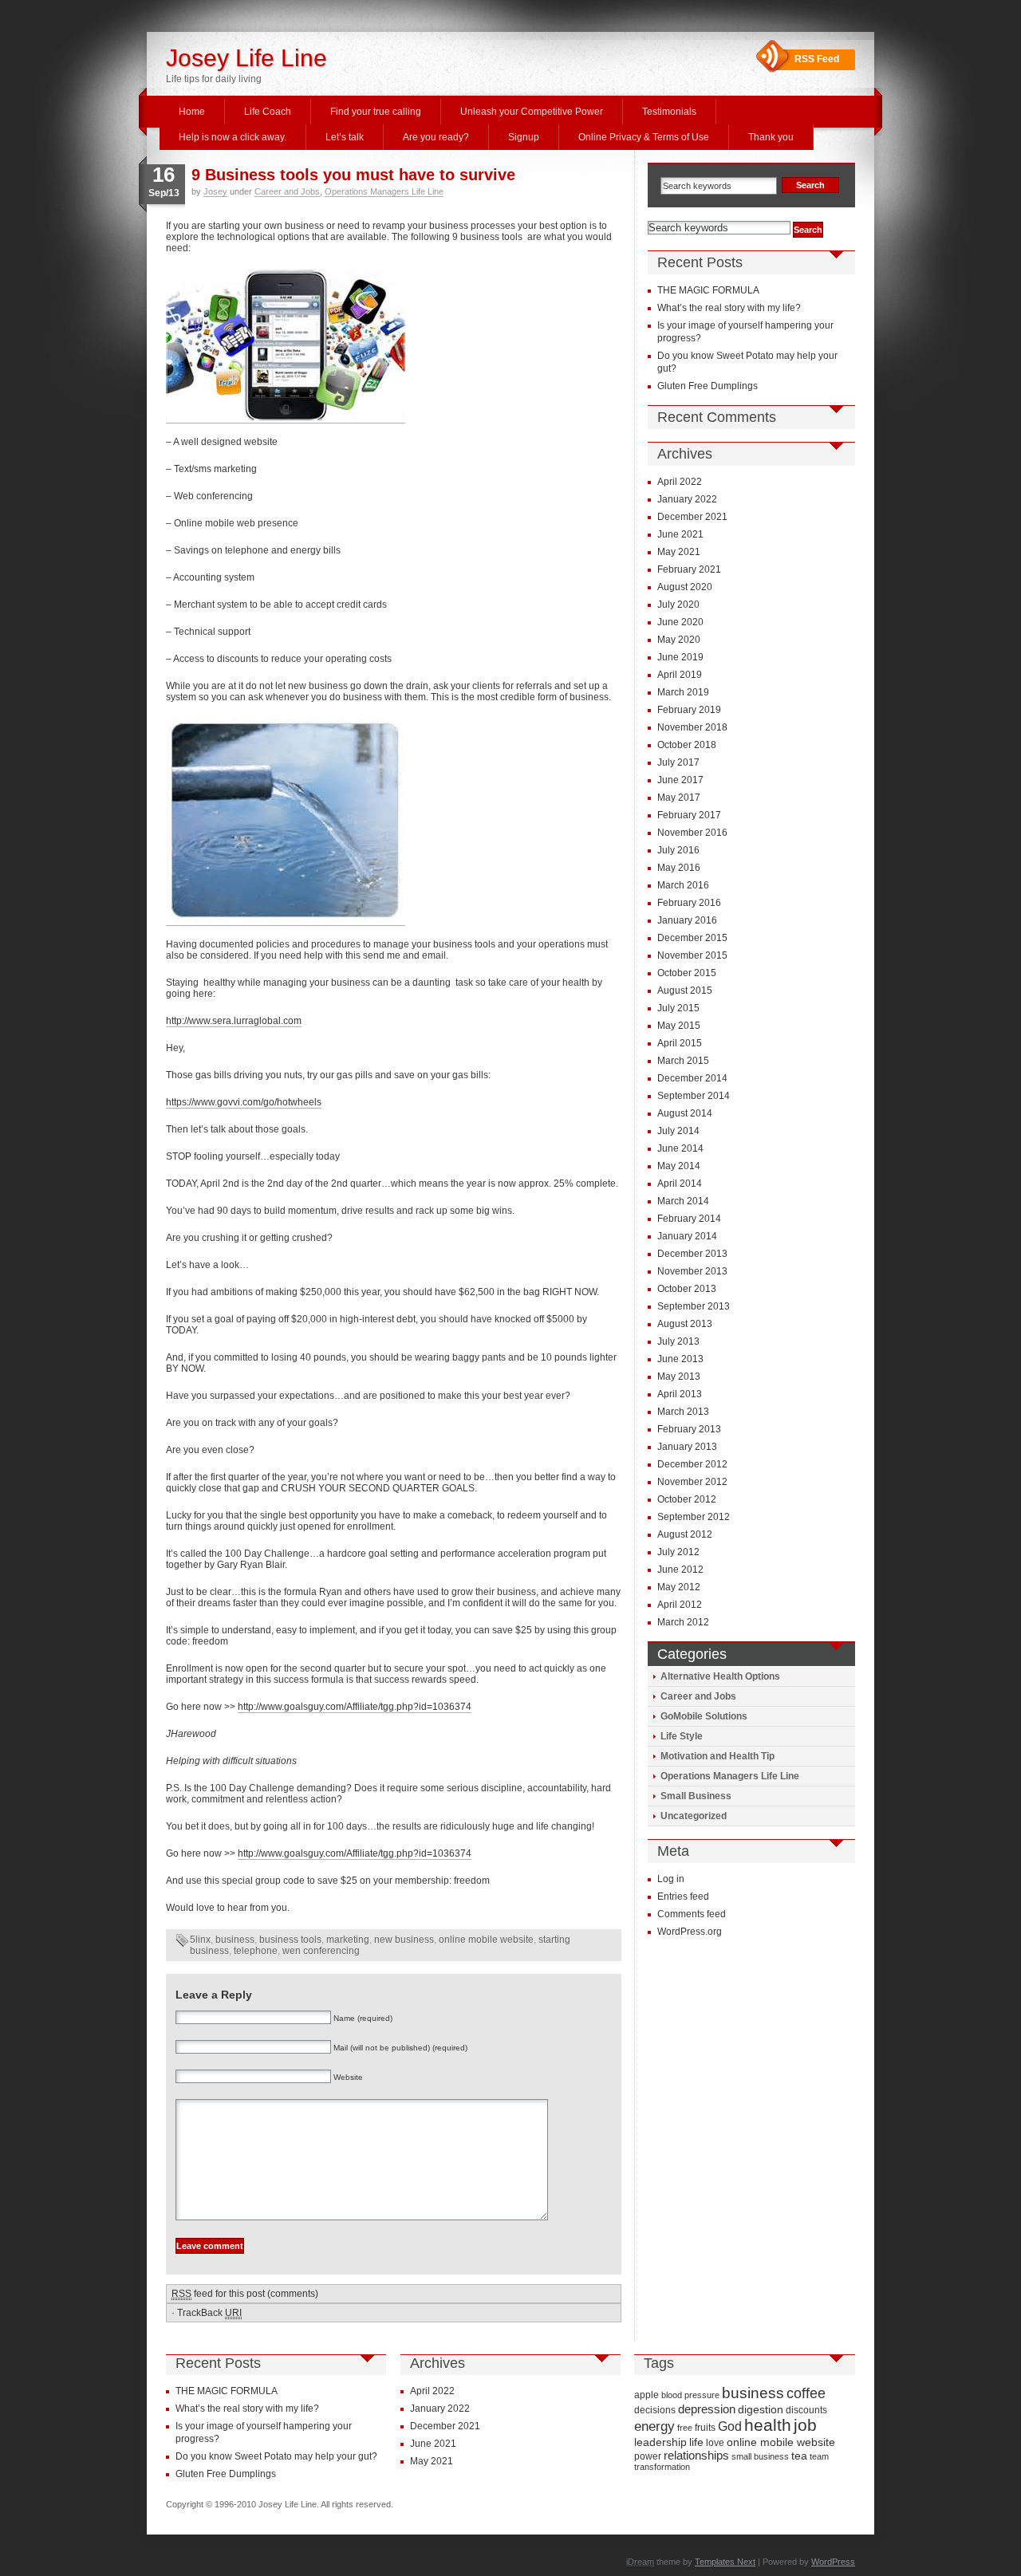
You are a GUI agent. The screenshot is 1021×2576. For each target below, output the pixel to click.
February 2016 (689, 903)
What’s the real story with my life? (729, 308)
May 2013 (679, 1377)
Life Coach (268, 112)
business (235, 1940)
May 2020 (679, 640)
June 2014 (680, 1148)
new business (404, 1940)
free (685, 2428)
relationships (696, 2455)
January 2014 (687, 1236)
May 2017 (679, 798)
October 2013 (687, 1289)
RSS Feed (817, 59)
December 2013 (692, 1254)
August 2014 (685, 1113)
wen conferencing (321, 1951)
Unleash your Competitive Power (532, 112)
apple (647, 2395)
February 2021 (689, 569)
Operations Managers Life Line (384, 191)
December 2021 (692, 517)
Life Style (682, 1736)
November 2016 (692, 833)
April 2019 (680, 675)
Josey (215, 191)
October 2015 (687, 973)
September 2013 (694, 1306)
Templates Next (725, 2562)
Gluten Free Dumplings (708, 386)
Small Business (696, 1796)
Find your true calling (376, 112)
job (805, 2425)
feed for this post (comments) (245, 2294)
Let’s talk (345, 137)
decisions (655, 2410)
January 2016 (687, 920)
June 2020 (680, 622)
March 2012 (683, 1622)
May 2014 (679, 1166)
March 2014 (683, 1201)
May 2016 (679, 868)
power (648, 2456)
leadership (660, 2442)
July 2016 (678, 850)
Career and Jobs (287, 191)
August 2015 (685, 991)
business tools (290, 1940)
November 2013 (692, 1271)
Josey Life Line (246, 58)
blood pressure (690, 2395)
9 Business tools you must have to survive (353, 175)
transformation (662, 2467)
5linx (200, 1940)
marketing (348, 1940)
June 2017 (680, 780)
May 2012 (679, 1587)
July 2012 (678, 1552)
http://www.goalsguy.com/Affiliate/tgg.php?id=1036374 (355, 1707)
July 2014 (678, 1131)
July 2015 (678, 1008)
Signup (524, 137)
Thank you (771, 137)
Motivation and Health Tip (717, 1756)
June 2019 (680, 657)
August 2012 (685, 1534)
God (730, 2426)
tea (799, 2456)
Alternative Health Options (720, 1676)
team (819, 2456)
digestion (761, 2409)
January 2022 (687, 499)
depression (707, 2409)
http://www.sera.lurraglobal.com (234, 1021)
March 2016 (683, 885)
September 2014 (694, 1096)
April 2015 (680, 1043)
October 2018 (687, 745)
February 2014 (689, 1219)
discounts (806, 2410)
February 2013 (689, 1429)
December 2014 (692, 1078)
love (715, 2443)
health (768, 2425)
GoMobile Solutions (704, 1716)
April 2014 (680, 1184)
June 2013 (680, 1359)
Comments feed (692, 1914)
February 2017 (689, 815)
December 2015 (692, 938)
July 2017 (678, 762)
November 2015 (692, 955)
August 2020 (685, 587)
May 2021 (679, 552)
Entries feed (683, 1897)
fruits (705, 2428)
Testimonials (669, 112)
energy (654, 2426)
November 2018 (692, 727)
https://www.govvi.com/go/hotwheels (244, 1102)
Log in (671, 1879)
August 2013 (685, 1324)
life (696, 2442)
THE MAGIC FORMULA (708, 290)
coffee (806, 2393)
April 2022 (680, 482)
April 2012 (680, 1605)
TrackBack (209, 2313)
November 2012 (692, 1482)
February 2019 (689, 710)
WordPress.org (690, 1932)
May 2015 (679, 1026)
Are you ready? (436, 137)
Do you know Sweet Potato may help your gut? (276, 2456)
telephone (256, 1951)
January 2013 (687, 1447)
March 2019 (683, 692)
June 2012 (680, 1570)
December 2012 (692, 1464)
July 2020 (678, 605)
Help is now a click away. (233, 137)
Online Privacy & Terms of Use (644, 137)
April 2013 (680, 1394)
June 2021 (680, 534)
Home (192, 112)
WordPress (833, 2562)
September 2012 (694, 1517)
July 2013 (678, 1341)
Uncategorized (694, 1816)
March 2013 (683, 1412)
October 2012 (687, 1499)
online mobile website (486, 1940)
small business (760, 2456)
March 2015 (683, 1061)
